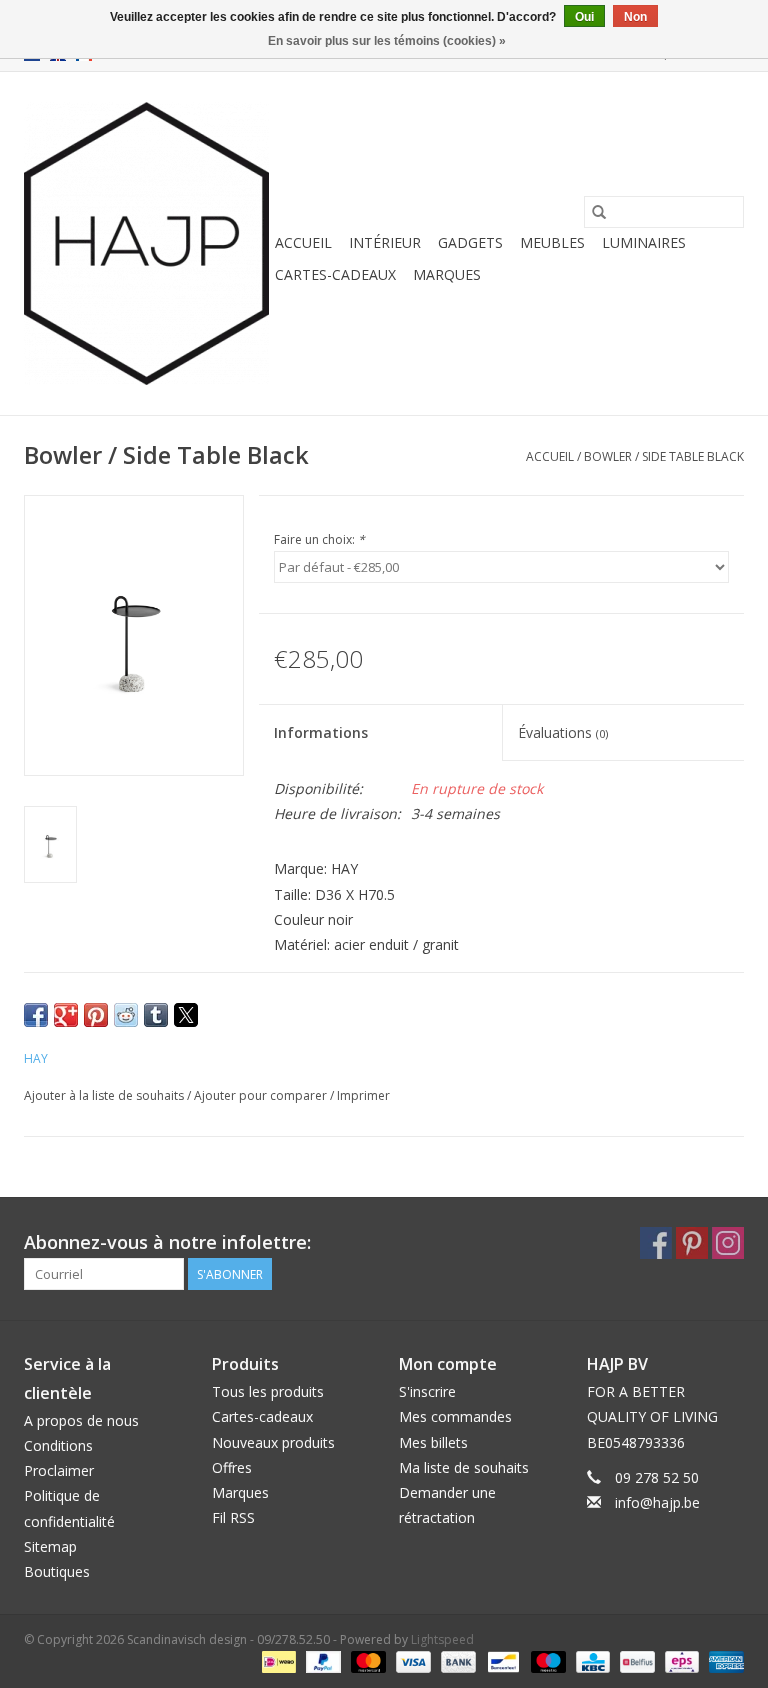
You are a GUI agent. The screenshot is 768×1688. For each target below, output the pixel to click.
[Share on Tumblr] (156, 1015)
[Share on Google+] (66, 1015)
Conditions (58, 1445)
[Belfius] (635, 1660)
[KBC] (591, 1660)
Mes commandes (455, 1416)
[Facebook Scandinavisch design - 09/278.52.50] (656, 1243)
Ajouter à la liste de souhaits (105, 1095)
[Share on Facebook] (36, 1015)
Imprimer (363, 1095)
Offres (232, 1467)
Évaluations (563, 732)
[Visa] (411, 1660)
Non (635, 17)
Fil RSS (233, 1517)
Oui (584, 17)
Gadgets (470, 242)
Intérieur (385, 242)
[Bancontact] (501, 1660)
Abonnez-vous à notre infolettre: (167, 1242)
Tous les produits (268, 1391)
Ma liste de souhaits (464, 1467)
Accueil (303, 242)
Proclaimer (59, 1470)
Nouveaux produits (273, 1442)
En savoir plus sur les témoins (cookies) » (387, 41)
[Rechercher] (599, 212)
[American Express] (723, 1660)
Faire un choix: (319, 539)
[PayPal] (321, 1660)
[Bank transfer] (456, 1660)
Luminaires (644, 242)
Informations (321, 732)
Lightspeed (442, 1639)
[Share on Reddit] (126, 1015)
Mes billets (433, 1442)
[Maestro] (546, 1660)
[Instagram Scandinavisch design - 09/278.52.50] (728, 1243)
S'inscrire (427, 1391)
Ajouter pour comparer (262, 1095)
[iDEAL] (277, 1660)
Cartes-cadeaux (335, 274)
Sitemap (50, 1546)
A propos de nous (81, 1420)
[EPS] (680, 1660)
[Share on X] (186, 1015)
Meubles (552, 242)
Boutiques (57, 1571)
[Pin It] (96, 1015)
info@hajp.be (657, 1502)
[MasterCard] (366, 1660)
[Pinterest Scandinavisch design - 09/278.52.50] (692, 1243)
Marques (447, 274)
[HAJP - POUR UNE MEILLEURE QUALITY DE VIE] (146, 243)
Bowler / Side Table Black (664, 456)
